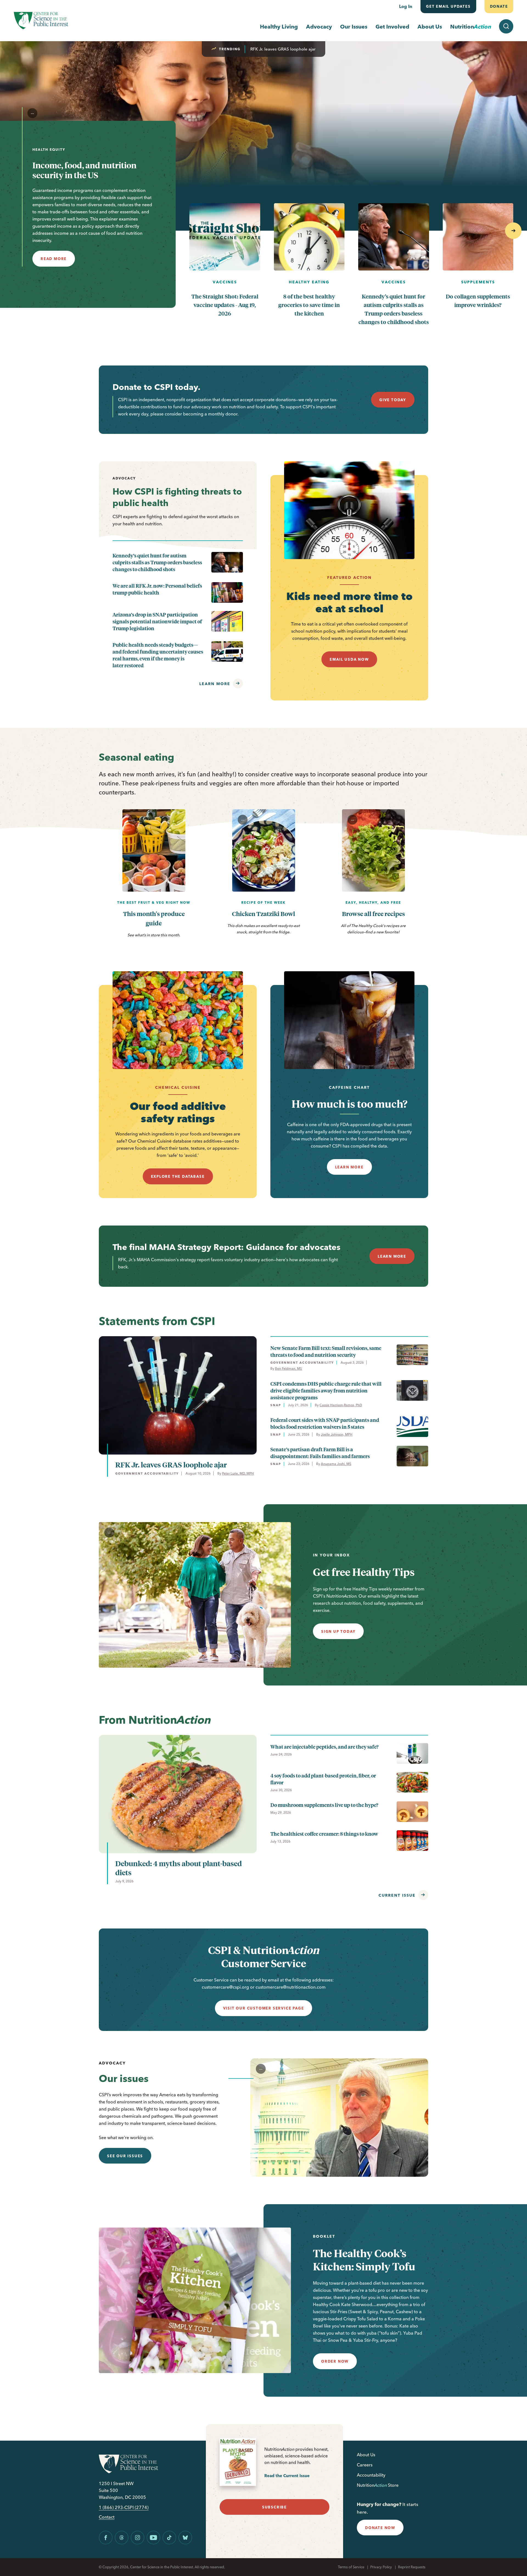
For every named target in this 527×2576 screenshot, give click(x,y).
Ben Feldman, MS (288, 1368)
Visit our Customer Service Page (264, 2008)
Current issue (397, 1895)
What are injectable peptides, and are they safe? (324, 1747)
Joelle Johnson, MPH (337, 1434)
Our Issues (354, 26)
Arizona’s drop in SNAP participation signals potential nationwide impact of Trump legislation (157, 621)
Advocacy (319, 26)
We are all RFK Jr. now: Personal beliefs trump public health (157, 589)
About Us (430, 26)
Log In (406, 6)
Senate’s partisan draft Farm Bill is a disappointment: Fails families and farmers (320, 1453)
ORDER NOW (335, 2361)
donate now (380, 2528)
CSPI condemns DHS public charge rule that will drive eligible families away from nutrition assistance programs (326, 1390)
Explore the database (178, 1176)
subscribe (274, 2507)
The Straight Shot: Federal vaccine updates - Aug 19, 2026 (225, 305)
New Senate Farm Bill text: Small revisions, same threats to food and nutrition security (326, 1351)
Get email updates (448, 6)
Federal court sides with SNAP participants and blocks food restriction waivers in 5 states (325, 1423)
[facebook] (106, 2538)
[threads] (122, 2538)
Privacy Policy (381, 2567)
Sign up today (338, 1631)
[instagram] (138, 2538)
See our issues (125, 2156)
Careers (365, 2465)
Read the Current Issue (287, 2476)
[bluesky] (185, 2538)
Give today (393, 400)
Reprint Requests (412, 2567)
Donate (499, 6)
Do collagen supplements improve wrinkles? (478, 300)
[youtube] (153, 2538)
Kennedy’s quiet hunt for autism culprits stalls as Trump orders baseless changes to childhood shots (394, 309)
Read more (54, 259)
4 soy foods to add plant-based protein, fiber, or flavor (323, 1779)
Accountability (371, 2475)
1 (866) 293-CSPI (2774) (124, 2507)
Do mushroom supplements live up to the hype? (324, 1805)
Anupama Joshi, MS (336, 1464)
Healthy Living (279, 26)
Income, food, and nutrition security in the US (84, 170)
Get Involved (392, 26)
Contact (107, 2517)
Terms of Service (351, 2567)
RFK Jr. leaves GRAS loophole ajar (283, 49)
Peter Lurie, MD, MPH (238, 1473)
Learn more (215, 684)
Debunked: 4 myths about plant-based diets (179, 1868)
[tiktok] (169, 2538)
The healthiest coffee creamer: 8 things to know (324, 1834)
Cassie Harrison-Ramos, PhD (341, 1405)
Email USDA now (349, 659)
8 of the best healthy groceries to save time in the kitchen (309, 305)
